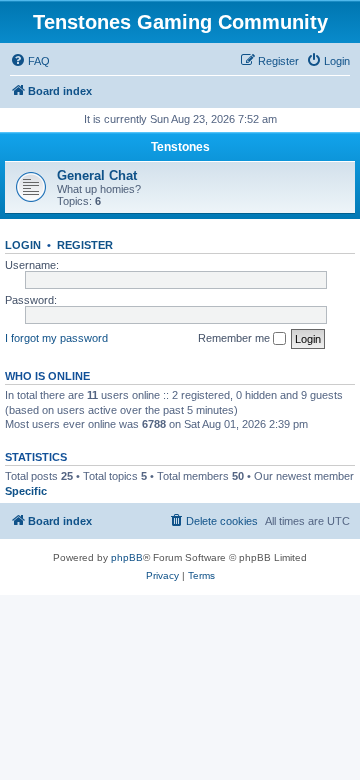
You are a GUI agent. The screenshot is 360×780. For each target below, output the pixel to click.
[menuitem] (30, 61)
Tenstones (180, 147)
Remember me (235, 338)
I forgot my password (56, 338)
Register (85, 245)
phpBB (127, 557)
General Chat (97, 175)
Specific (26, 491)
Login (23, 245)
